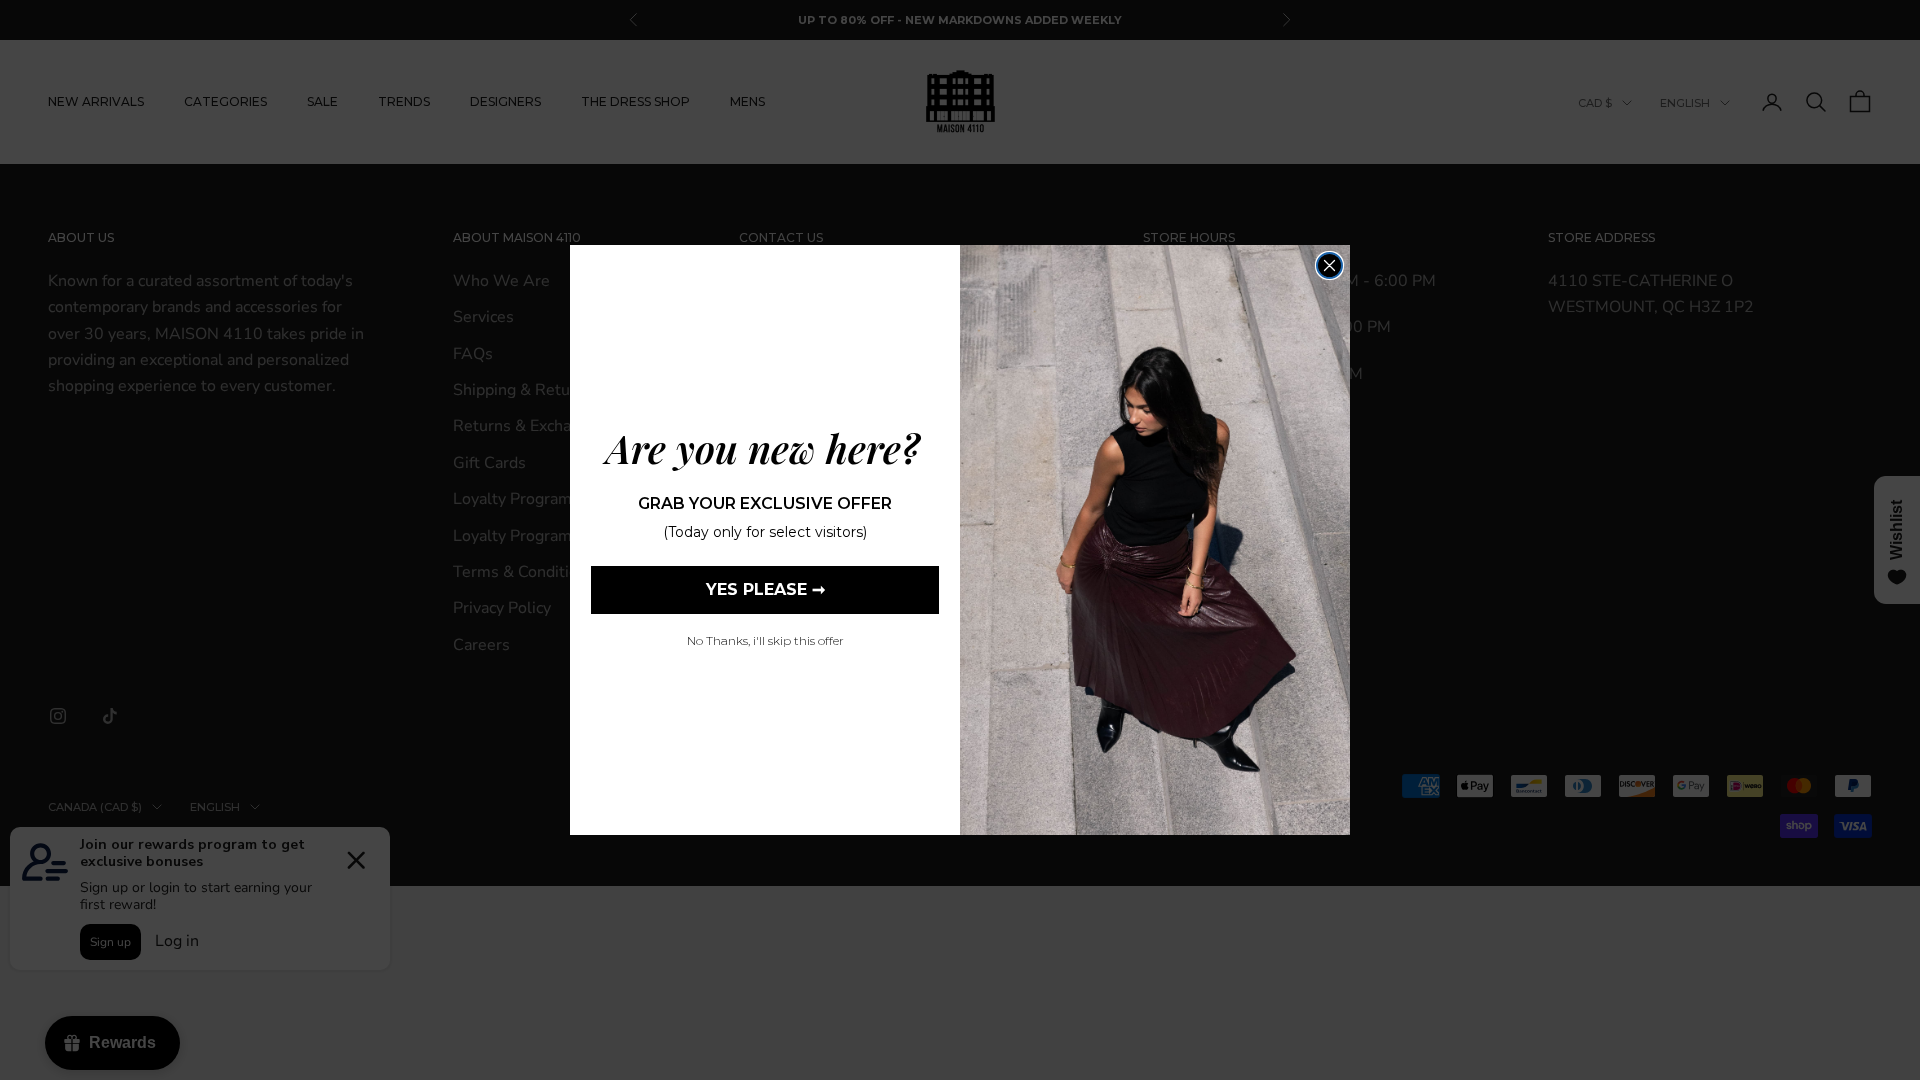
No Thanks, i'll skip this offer (765, 640)
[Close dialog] (1329, 265)
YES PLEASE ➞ (765, 589)
